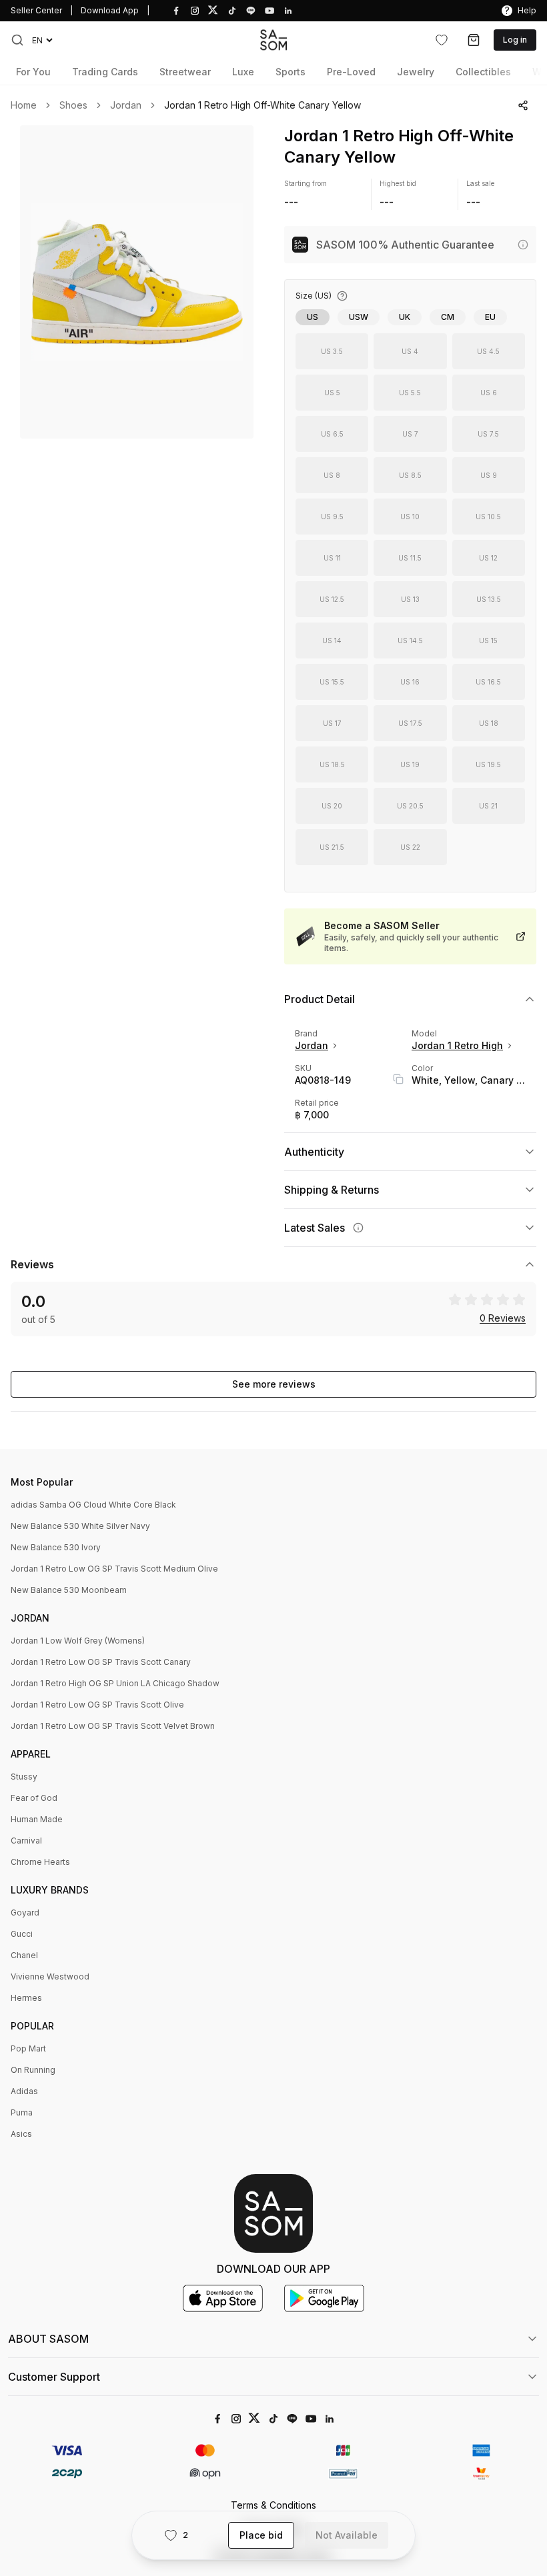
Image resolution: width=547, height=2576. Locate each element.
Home (24, 105)
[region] (137, 282)
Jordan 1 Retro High (457, 1045)
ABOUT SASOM (48, 2339)
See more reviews (274, 1384)
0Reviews (503, 1318)
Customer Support (54, 2377)
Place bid (261, 2535)
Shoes (73, 105)
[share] (523, 105)
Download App (110, 10)
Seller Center (36, 10)
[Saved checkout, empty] (474, 40)
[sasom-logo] (273, 40)
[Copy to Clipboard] (398, 1079)
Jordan (126, 105)
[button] (17, 40)
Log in (515, 40)
